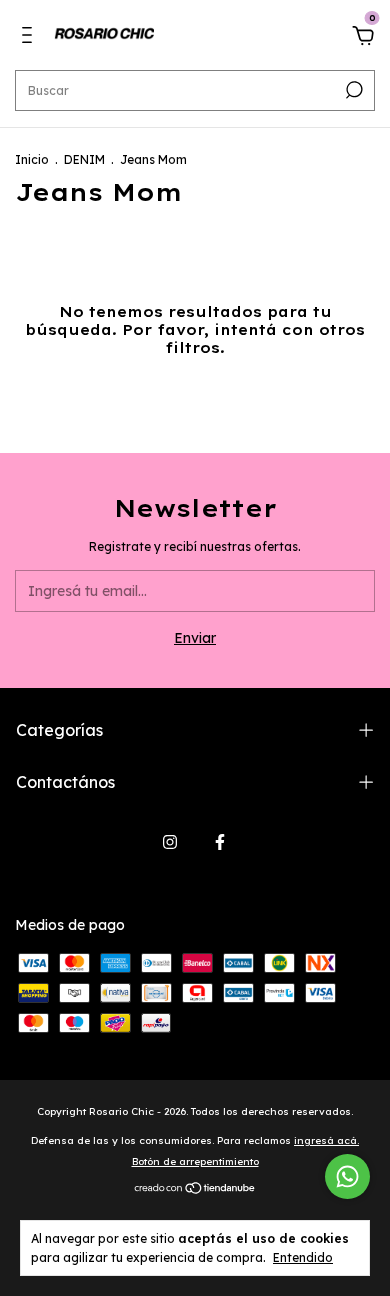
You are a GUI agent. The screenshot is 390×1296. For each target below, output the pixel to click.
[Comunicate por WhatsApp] (347, 1176)
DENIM (84, 159)
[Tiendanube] (195, 1190)
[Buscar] (352, 90)
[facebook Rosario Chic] (220, 842)
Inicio (32, 159)
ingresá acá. (326, 1140)
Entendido (303, 1257)
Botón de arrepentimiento (195, 1161)
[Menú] (30, 38)
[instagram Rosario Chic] (170, 842)
